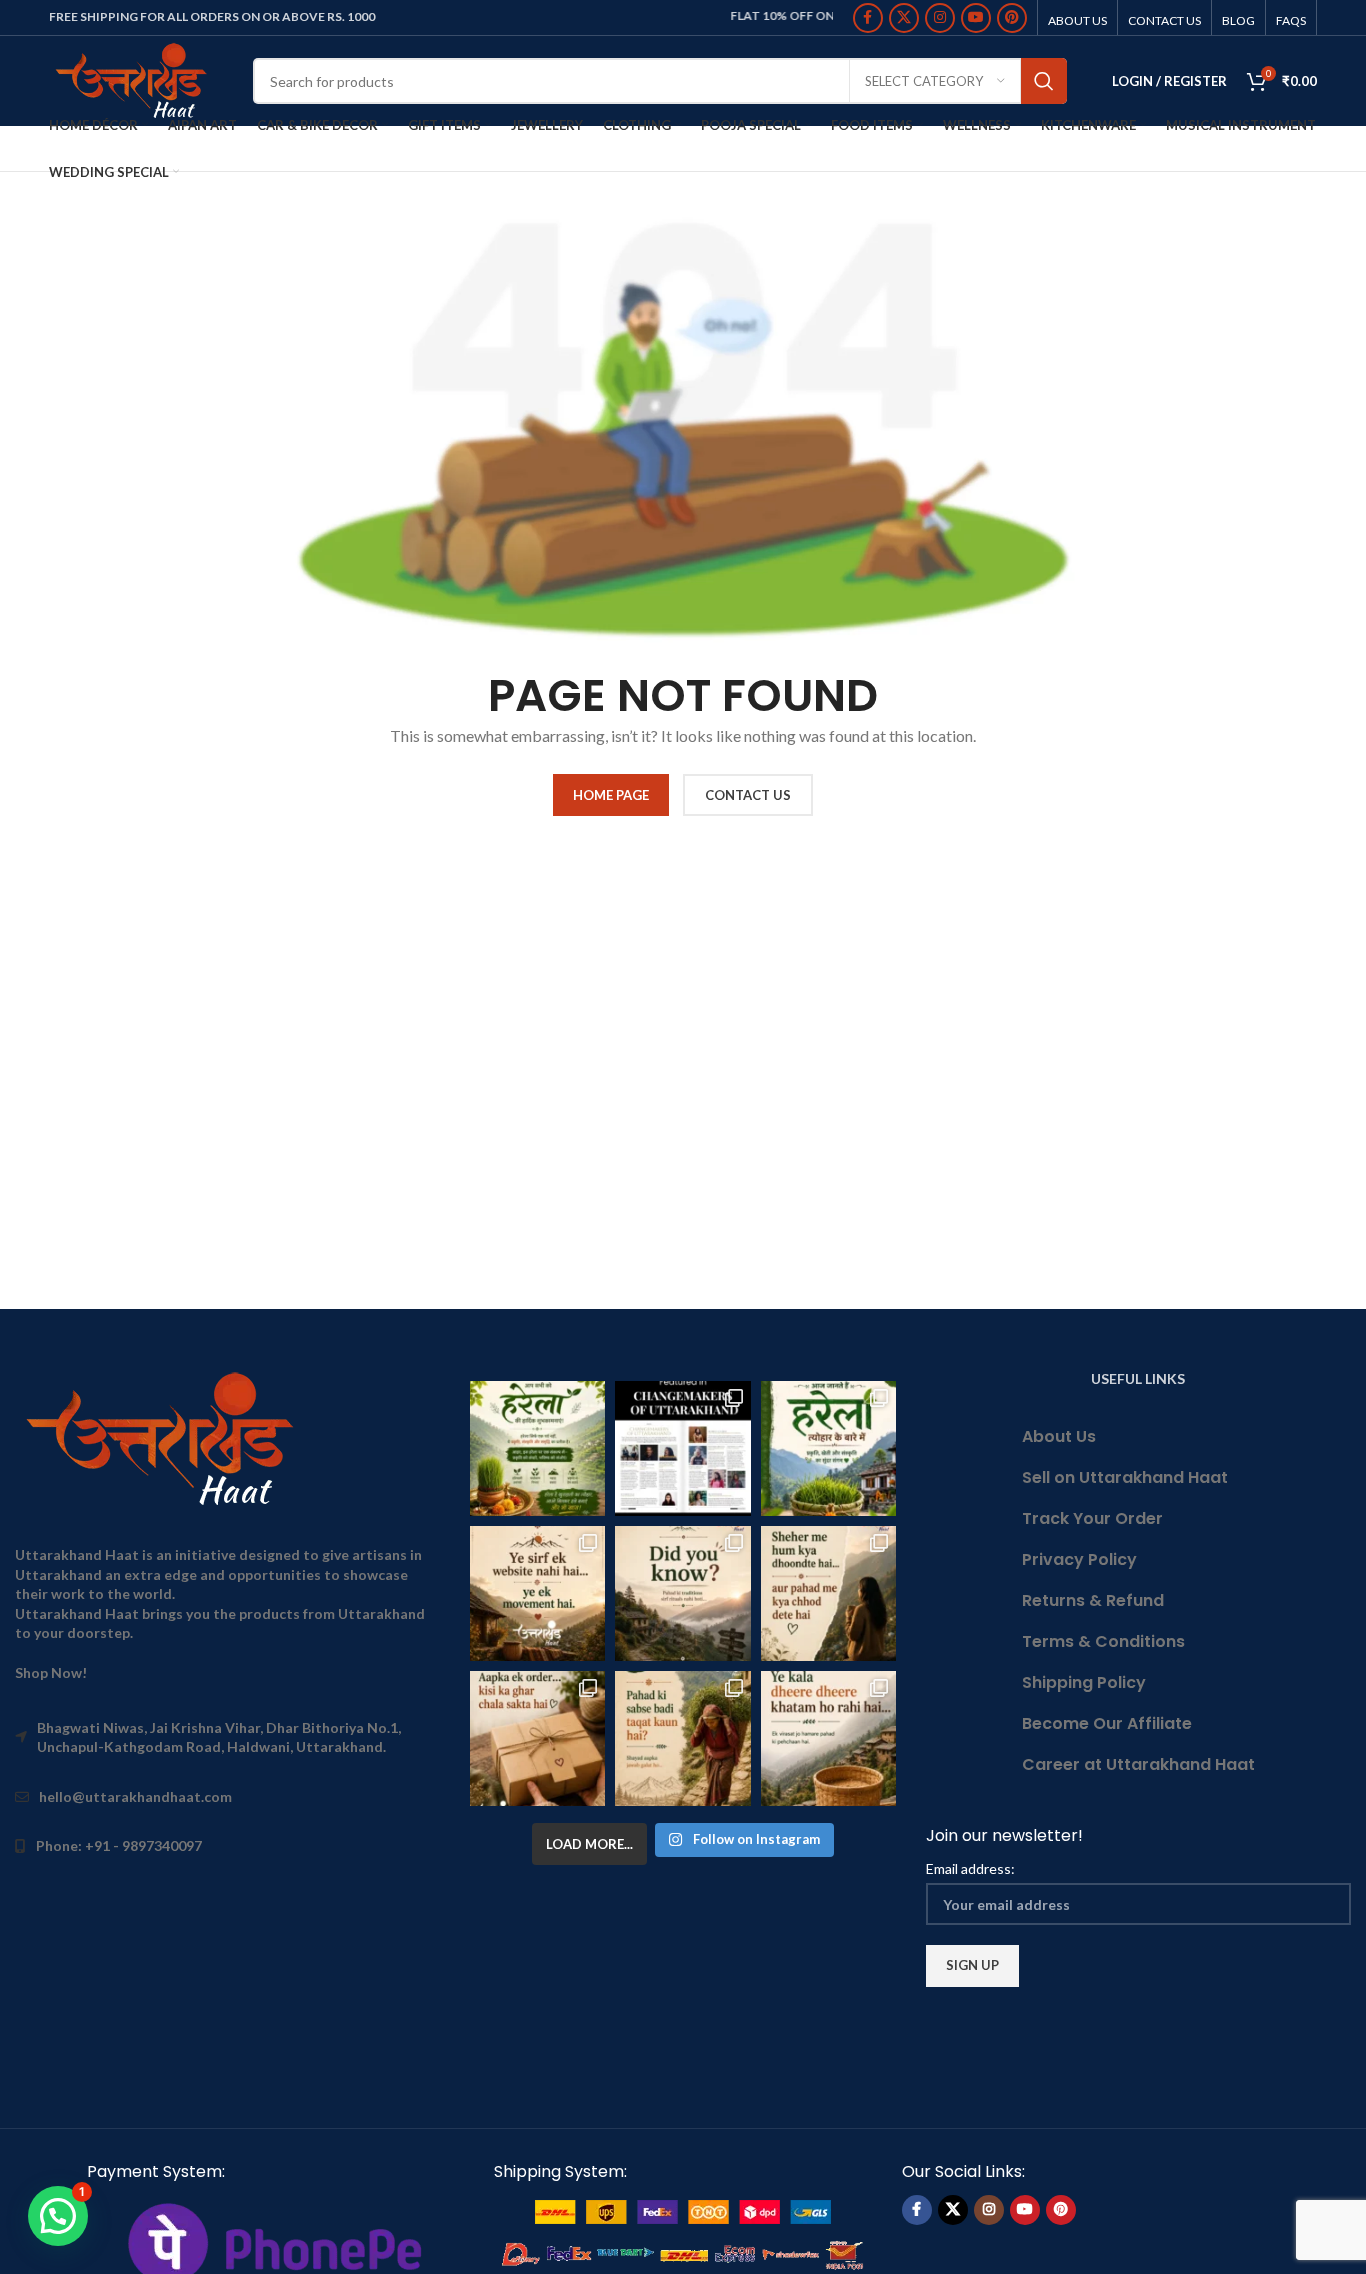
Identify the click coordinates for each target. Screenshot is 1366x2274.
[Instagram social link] (940, 18)
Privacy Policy (1079, 1559)
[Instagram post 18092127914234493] (828, 1738)
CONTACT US (748, 795)
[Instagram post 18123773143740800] (537, 1593)
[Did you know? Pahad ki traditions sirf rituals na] (682, 1593)
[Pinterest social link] (1012, 18)
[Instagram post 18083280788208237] (682, 1448)
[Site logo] (136, 79)
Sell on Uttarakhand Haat (1125, 1477)
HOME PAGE (611, 795)
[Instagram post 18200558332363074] (537, 1738)
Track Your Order (1092, 1518)
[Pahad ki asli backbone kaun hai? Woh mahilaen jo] (682, 1738)
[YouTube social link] (976, 18)
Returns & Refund (1093, 1600)
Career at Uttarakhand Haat (1138, 1764)
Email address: (970, 1868)
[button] (58, 2216)
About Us (1059, 1436)
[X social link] (904, 18)
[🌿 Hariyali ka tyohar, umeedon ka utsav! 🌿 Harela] (537, 1448)
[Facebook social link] (868, 18)
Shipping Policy (1084, 1682)
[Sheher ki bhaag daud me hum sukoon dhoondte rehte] (828, 1593)
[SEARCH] (1044, 81)
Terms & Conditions (1103, 1641)
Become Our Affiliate (1107, 1723)
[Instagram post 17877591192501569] (828, 1448)
